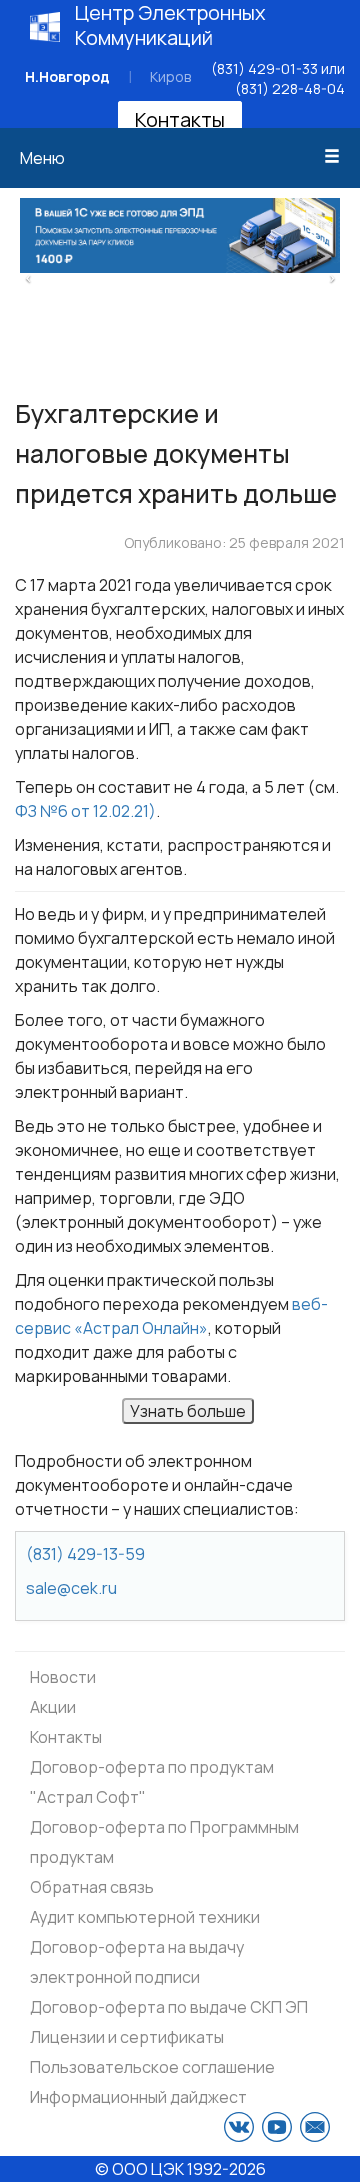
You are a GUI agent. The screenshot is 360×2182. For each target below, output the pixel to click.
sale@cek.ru (71, 1588)
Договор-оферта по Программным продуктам (164, 1842)
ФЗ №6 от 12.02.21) (85, 811)
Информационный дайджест (138, 2097)
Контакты (180, 119)
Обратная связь (92, 1887)
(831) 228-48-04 (290, 88)
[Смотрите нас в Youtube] (277, 2127)
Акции (53, 1707)
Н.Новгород (67, 76)
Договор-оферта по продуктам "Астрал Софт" (152, 1782)
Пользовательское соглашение (152, 2067)
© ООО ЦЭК (139, 2169)
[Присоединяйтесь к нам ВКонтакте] (239, 2127)
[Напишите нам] (315, 2127)
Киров (170, 76)
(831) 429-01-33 (264, 68)
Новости (63, 1677)
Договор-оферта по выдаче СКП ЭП (169, 2007)
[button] (28, 276)
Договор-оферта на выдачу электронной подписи (137, 1962)
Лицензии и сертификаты (127, 2037)
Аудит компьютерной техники (145, 1917)
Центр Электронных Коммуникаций (170, 25)
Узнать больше (188, 1411)
